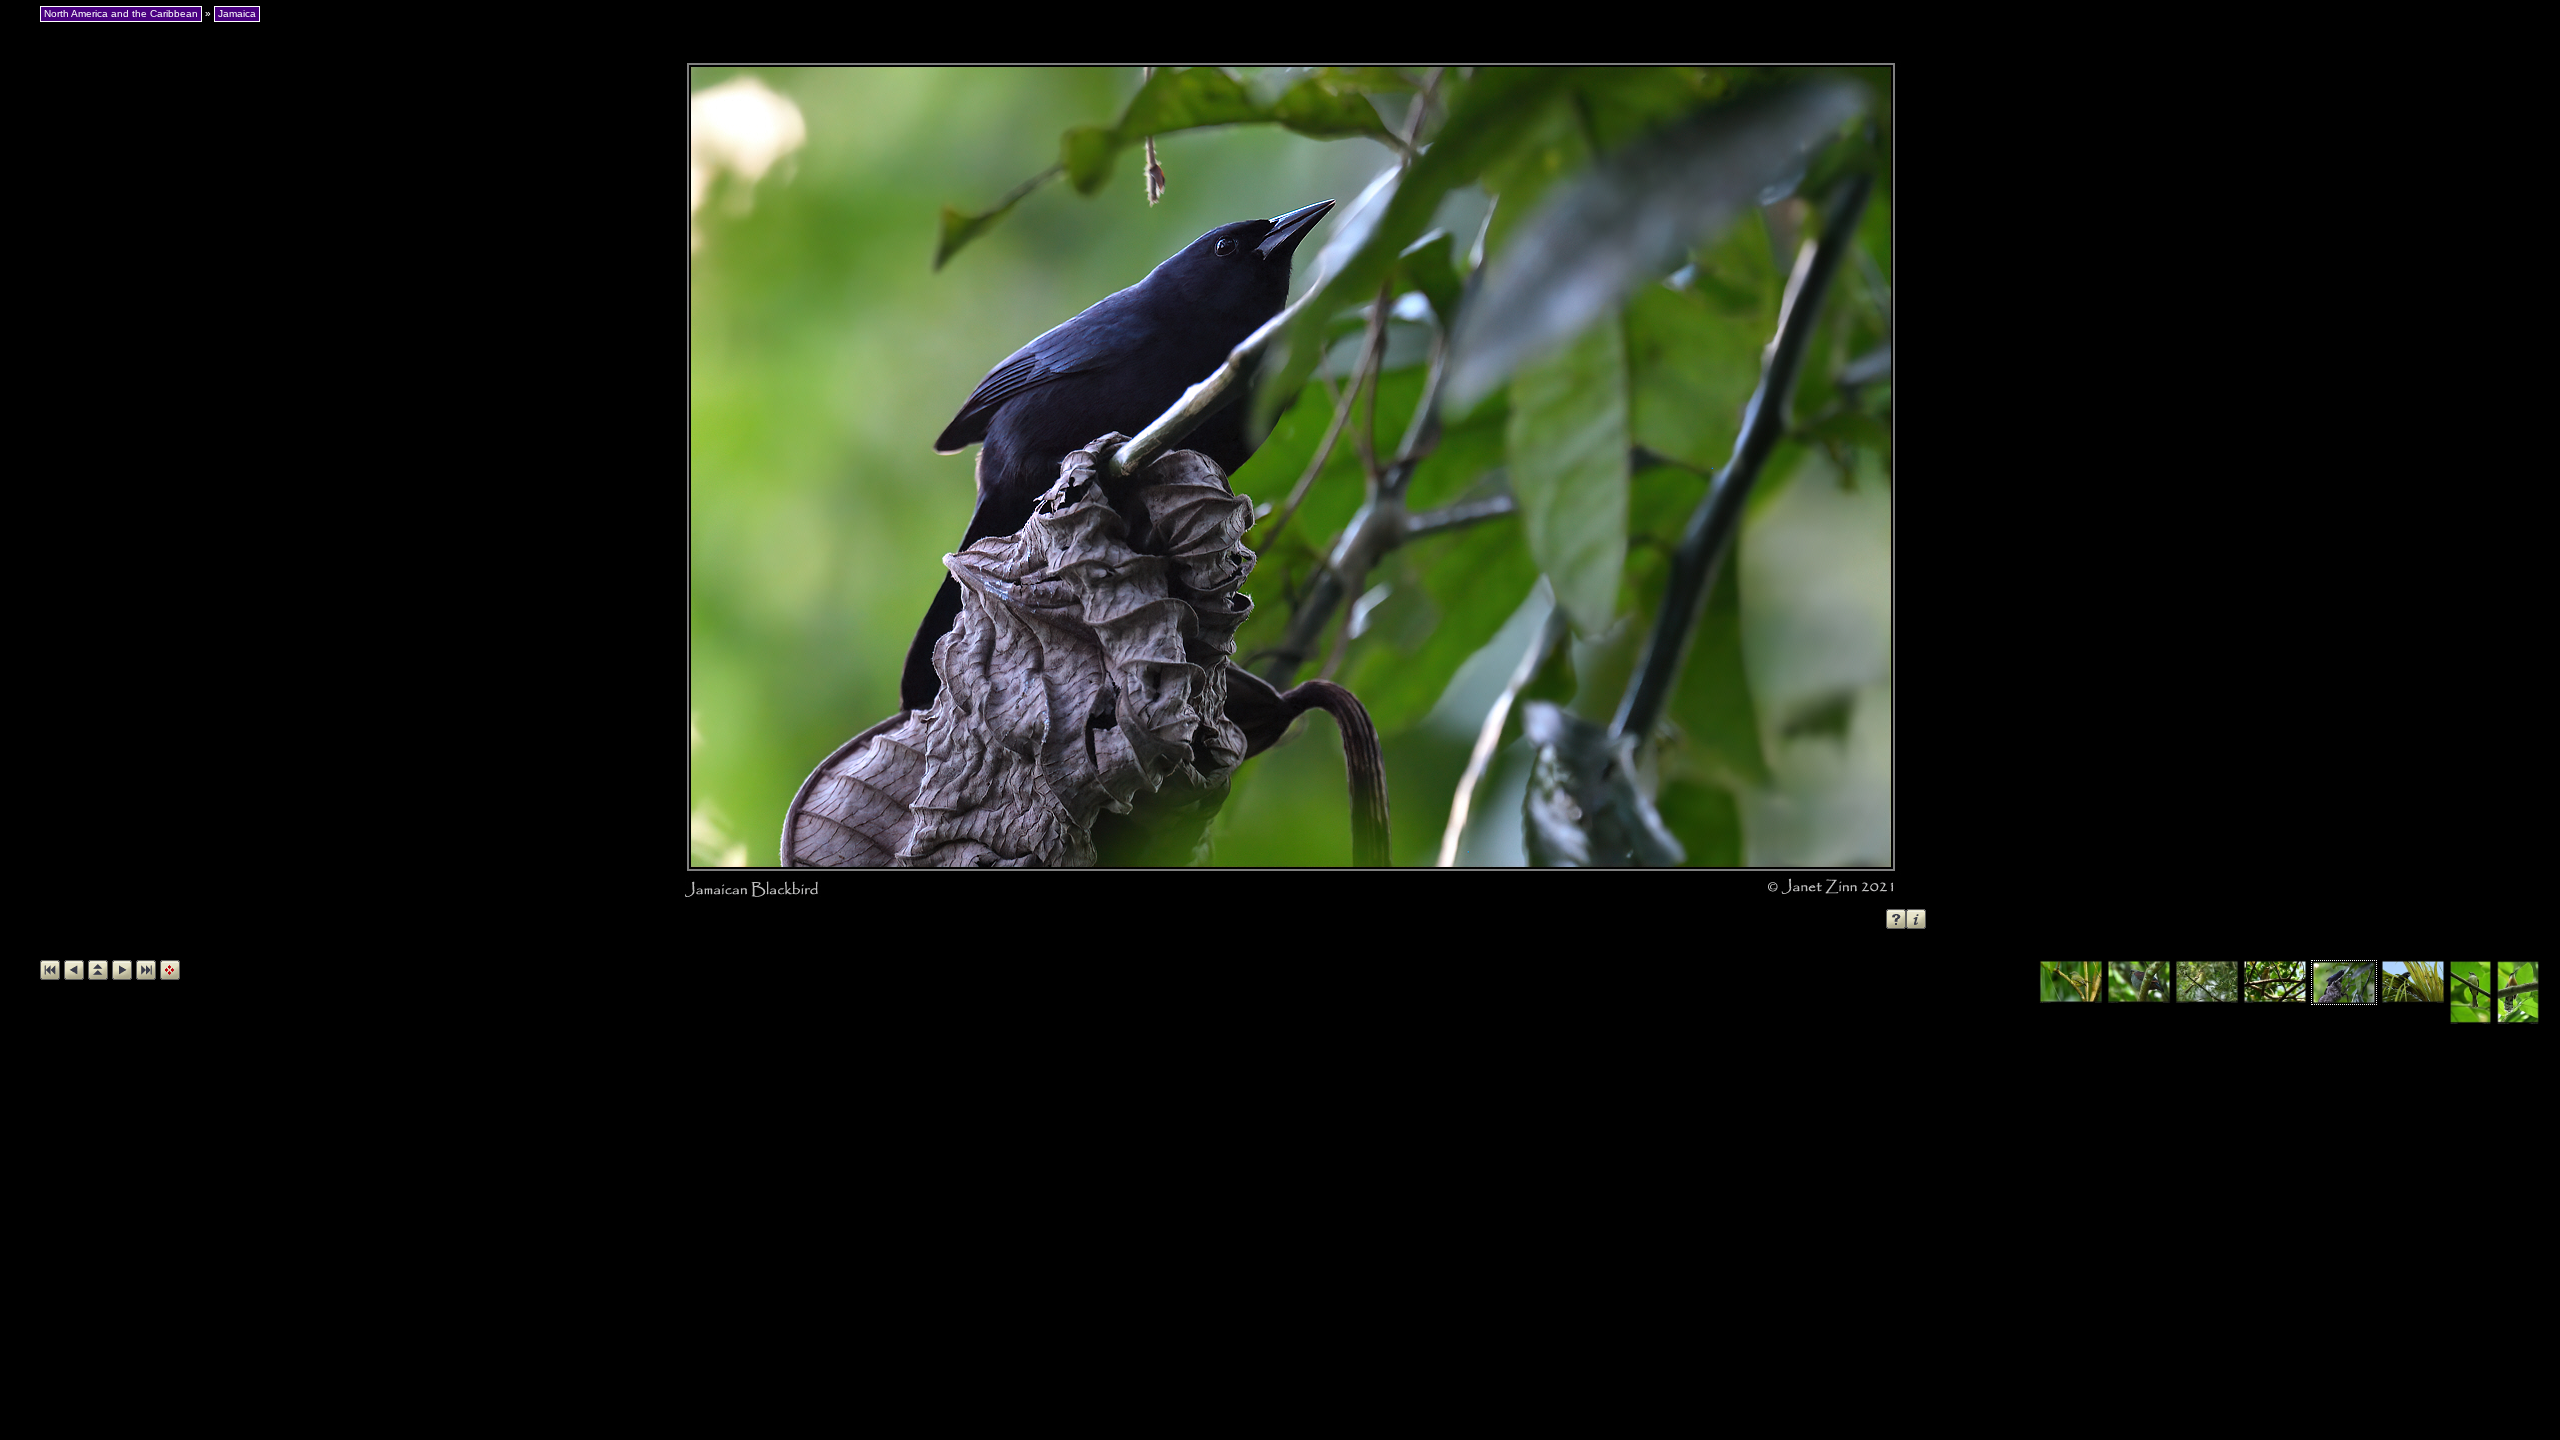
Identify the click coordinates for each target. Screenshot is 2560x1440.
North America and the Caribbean (121, 13)
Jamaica (237, 13)
